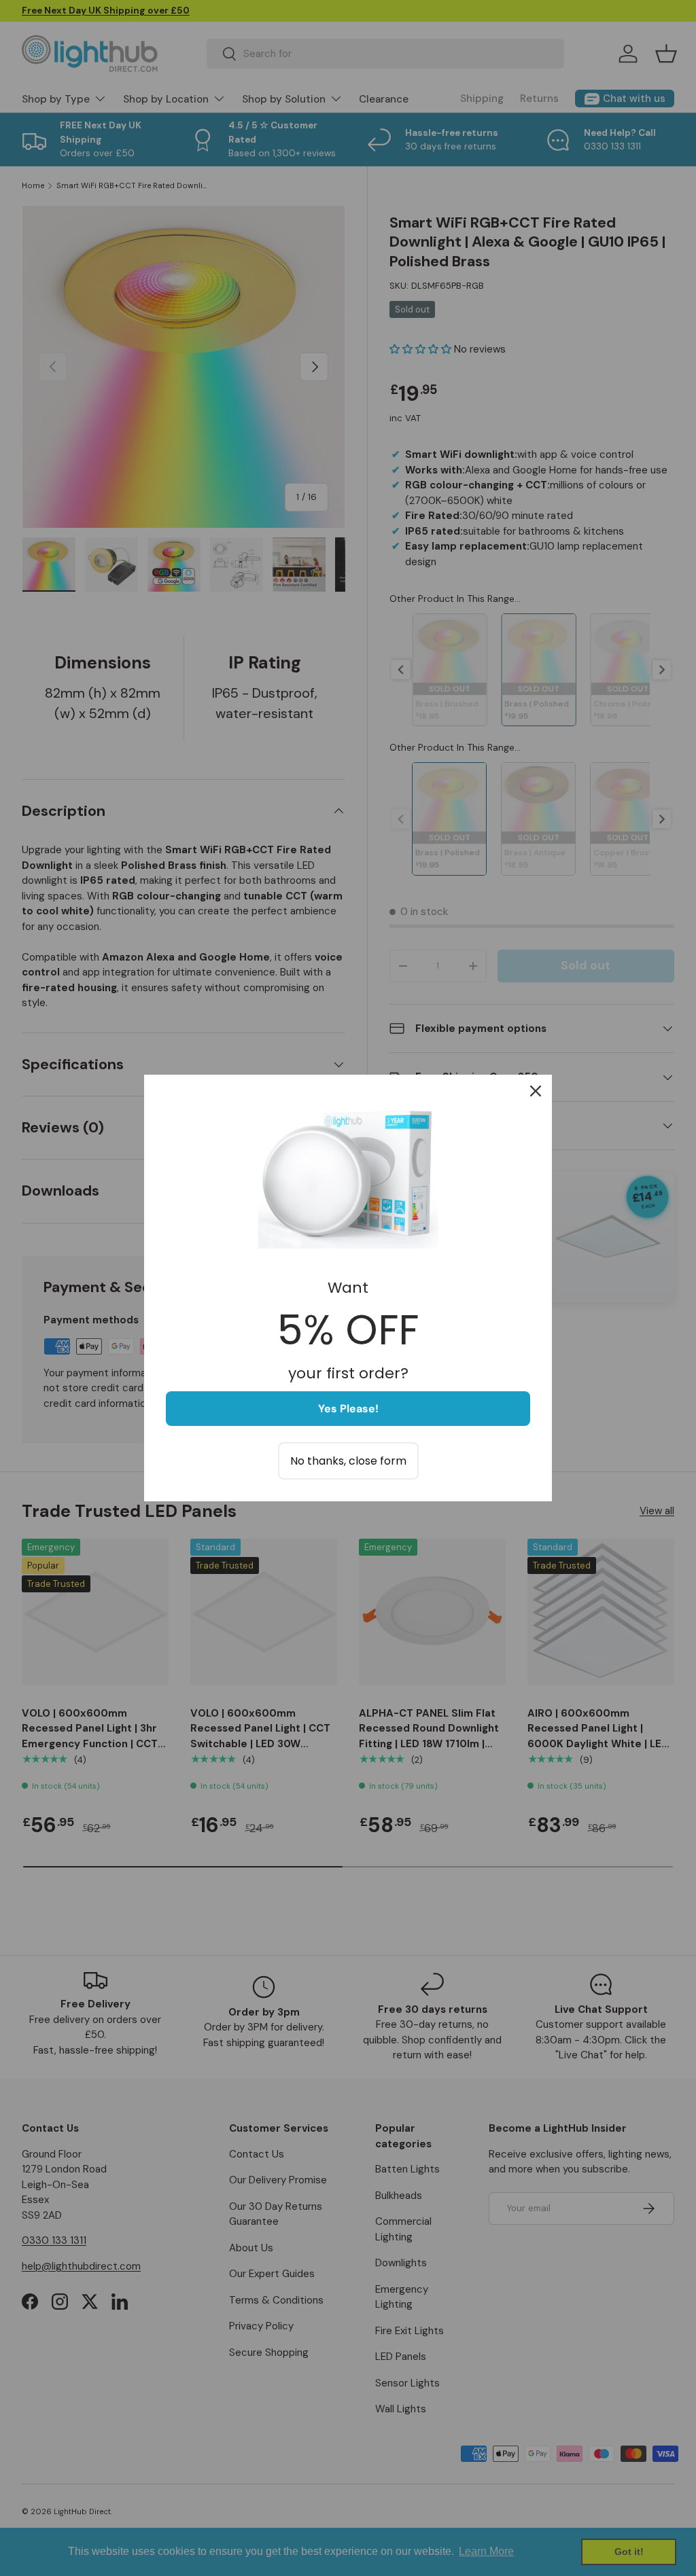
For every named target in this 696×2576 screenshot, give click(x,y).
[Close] (536, 1091)
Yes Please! (348, 1409)
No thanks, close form (348, 1461)
